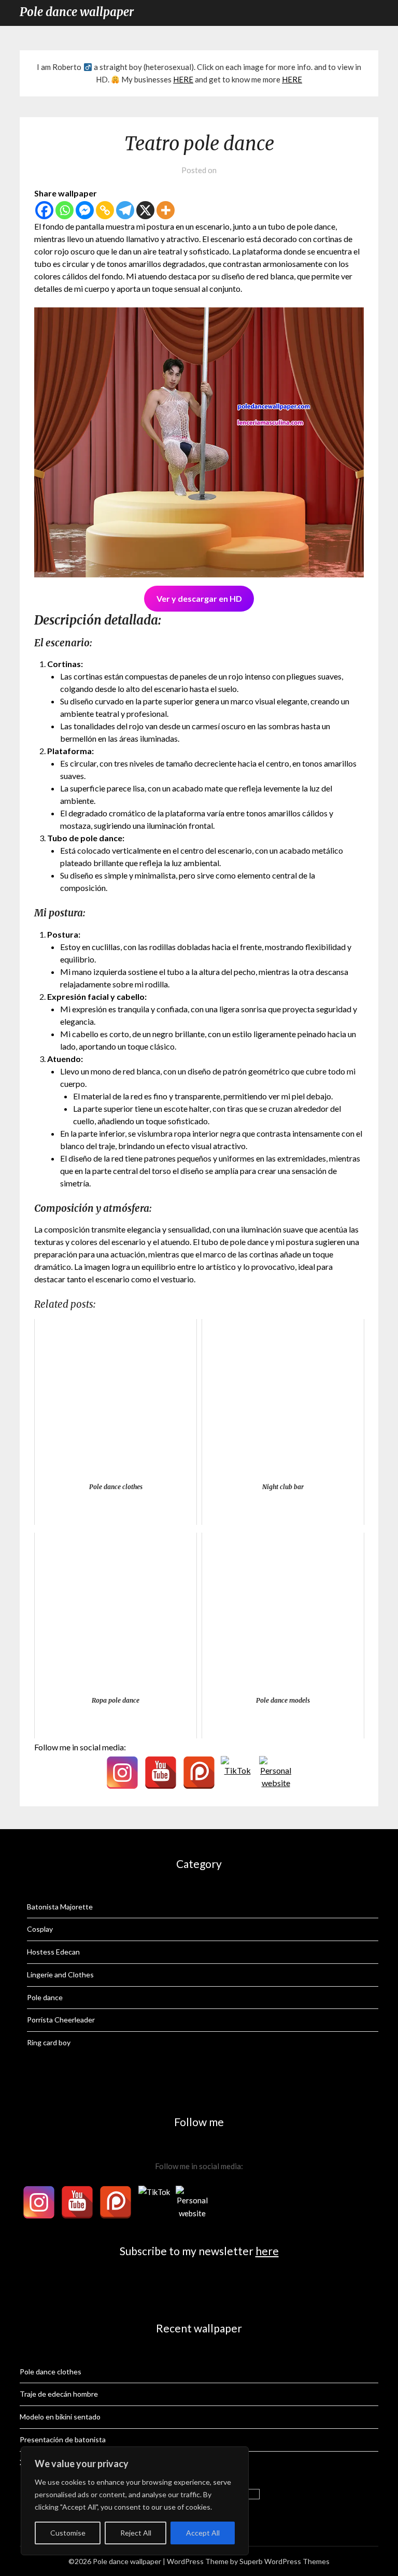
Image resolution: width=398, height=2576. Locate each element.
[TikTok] (237, 1773)
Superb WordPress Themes (285, 2561)
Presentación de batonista (63, 2439)
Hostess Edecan (53, 1952)
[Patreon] (199, 1773)
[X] (145, 210)
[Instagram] (122, 1773)
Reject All (136, 2533)
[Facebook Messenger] (85, 210)
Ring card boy (49, 2042)
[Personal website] (276, 1773)
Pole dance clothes (51, 2372)
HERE (183, 79)
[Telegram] (125, 210)
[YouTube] (161, 1773)
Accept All (203, 2533)
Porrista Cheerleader (61, 2020)
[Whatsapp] (65, 210)
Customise (68, 2533)
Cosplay (40, 1929)
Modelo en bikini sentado (60, 2417)
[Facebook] (44, 210)
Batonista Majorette (60, 1907)
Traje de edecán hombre (59, 2394)
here (267, 2251)
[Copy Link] (105, 210)
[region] (135, 2501)
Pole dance (45, 1997)
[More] (166, 210)
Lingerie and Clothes (60, 1975)
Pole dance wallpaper (77, 12)
